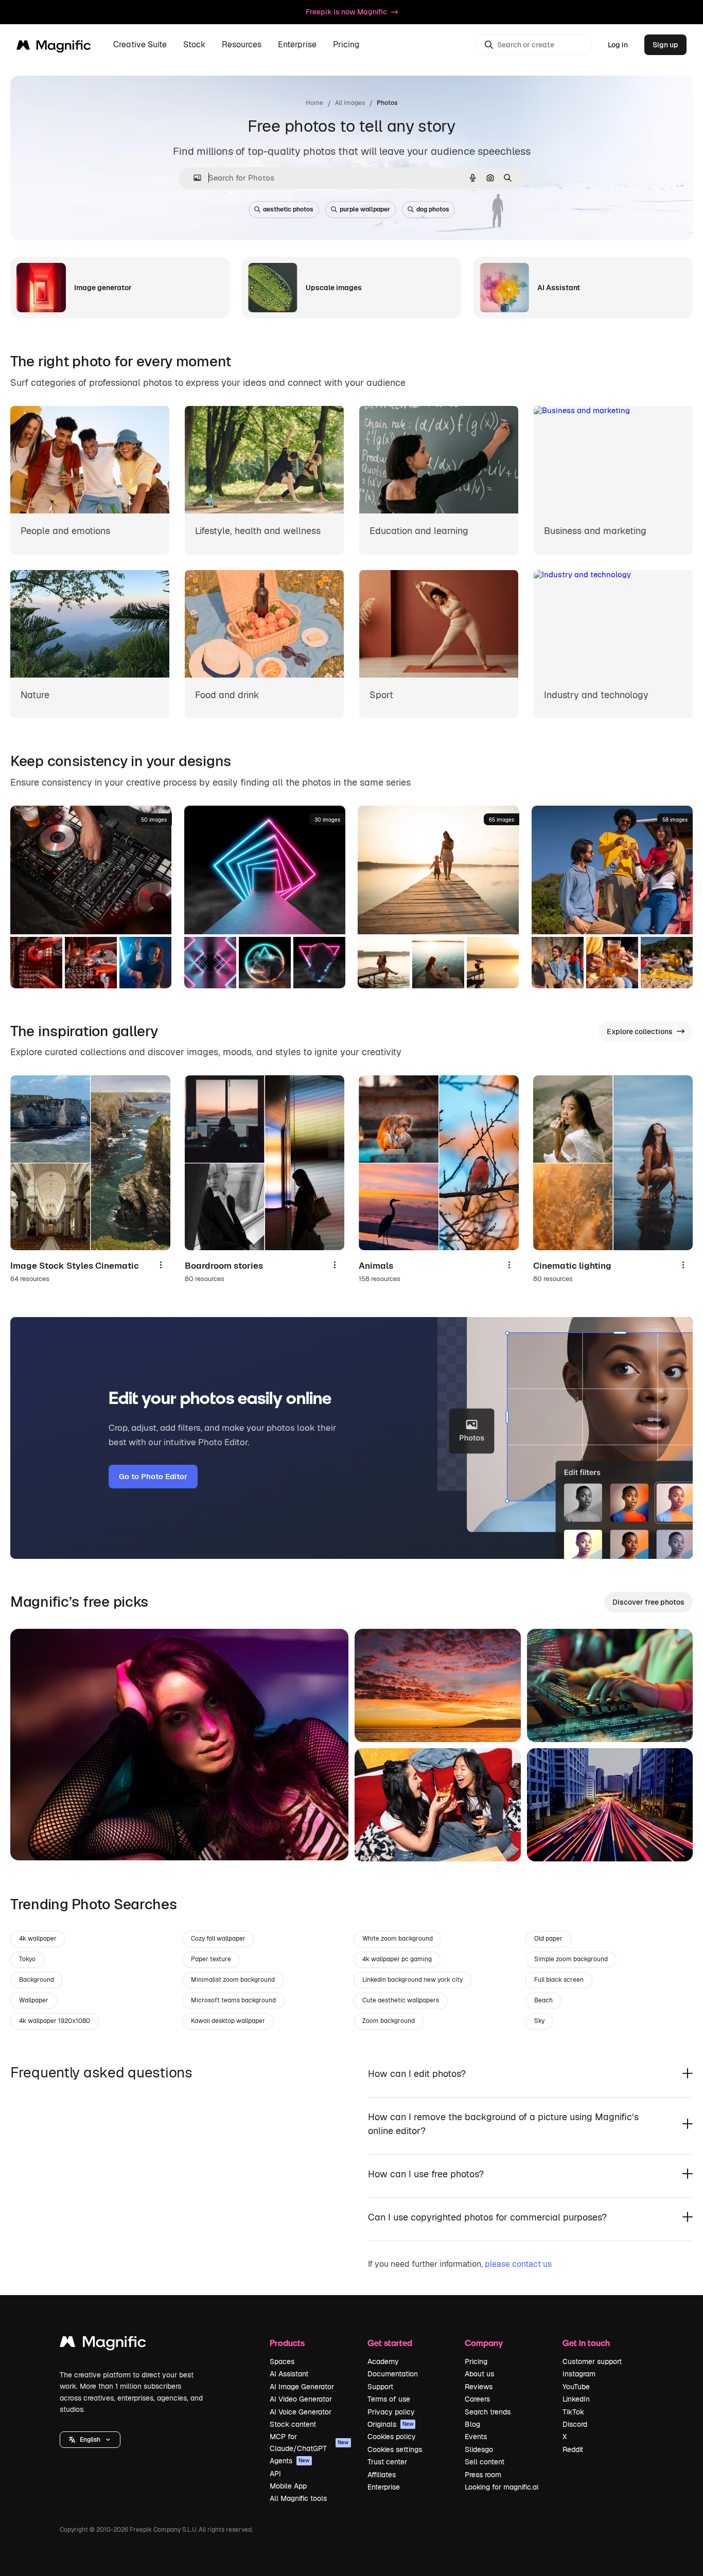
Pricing (346, 45)
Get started (390, 2343)
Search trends (488, 2412)
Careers (477, 2399)
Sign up (665, 45)
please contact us (518, 2264)
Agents (290, 2461)
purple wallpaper (365, 209)
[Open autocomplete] (193, 178)
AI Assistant (289, 2374)
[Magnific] (103, 2344)
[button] (90, 2440)
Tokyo (27, 1959)
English (90, 2440)
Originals (391, 2424)
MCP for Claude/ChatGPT (309, 2442)
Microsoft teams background (233, 2000)
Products (287, 2343)
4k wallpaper (38, 1939)
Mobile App (288, 2486)
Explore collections (640, 1032)
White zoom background (398, 1939)
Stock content (293, 2424)
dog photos (433, 209)
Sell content (485, 2462)
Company (484, 2343)
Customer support (592, 2361)
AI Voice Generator (301, 2412)
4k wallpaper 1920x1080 (55, 2021)
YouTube (576, 2387)
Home (314, 103)
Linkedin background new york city (412, 1980)
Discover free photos (648, 1602)
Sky (539, 2021)
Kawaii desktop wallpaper (228, 2021)
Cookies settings (395, 2449)
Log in (618, 45)
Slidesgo (479, 2449)
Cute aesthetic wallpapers (401, 2000)
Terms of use (389, 2399)
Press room (483, 2475)
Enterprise (384, 2487)
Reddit (573, 2449)
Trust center (387, 2462)
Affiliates (382, 2475)
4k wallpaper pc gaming (397, 1959)
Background (37, 1980)
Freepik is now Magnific (346, 12)
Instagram (579, 2374)
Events (476, 2437)
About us (479, 2374)
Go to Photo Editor (153, 1476)
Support (380, 2387)
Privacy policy (391, 2412)
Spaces (282, 2361)
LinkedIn (576, 2399)
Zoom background (389, 2021)
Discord (575, 2424)
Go (33, 1840)
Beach (543, 2000)
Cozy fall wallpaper (218, 1939)
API (275, 2474)
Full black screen (559, 1980)
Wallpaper (34, 2000)
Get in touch (586, 2343)
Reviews (479, 2387)
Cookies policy (392, 2437)
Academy (383, 2361)
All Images (350, 103)
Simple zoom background (571, 1959)
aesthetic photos (288, 209)
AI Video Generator (301, 2399)
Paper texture (211, 1959)
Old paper (548, 1939)
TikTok (573, 2412)
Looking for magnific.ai (502, 2487)
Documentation (393, 2374)
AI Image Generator (302, 2387)
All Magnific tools (298, 2498)
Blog (472, 2424)
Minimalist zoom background (233, 1980)
